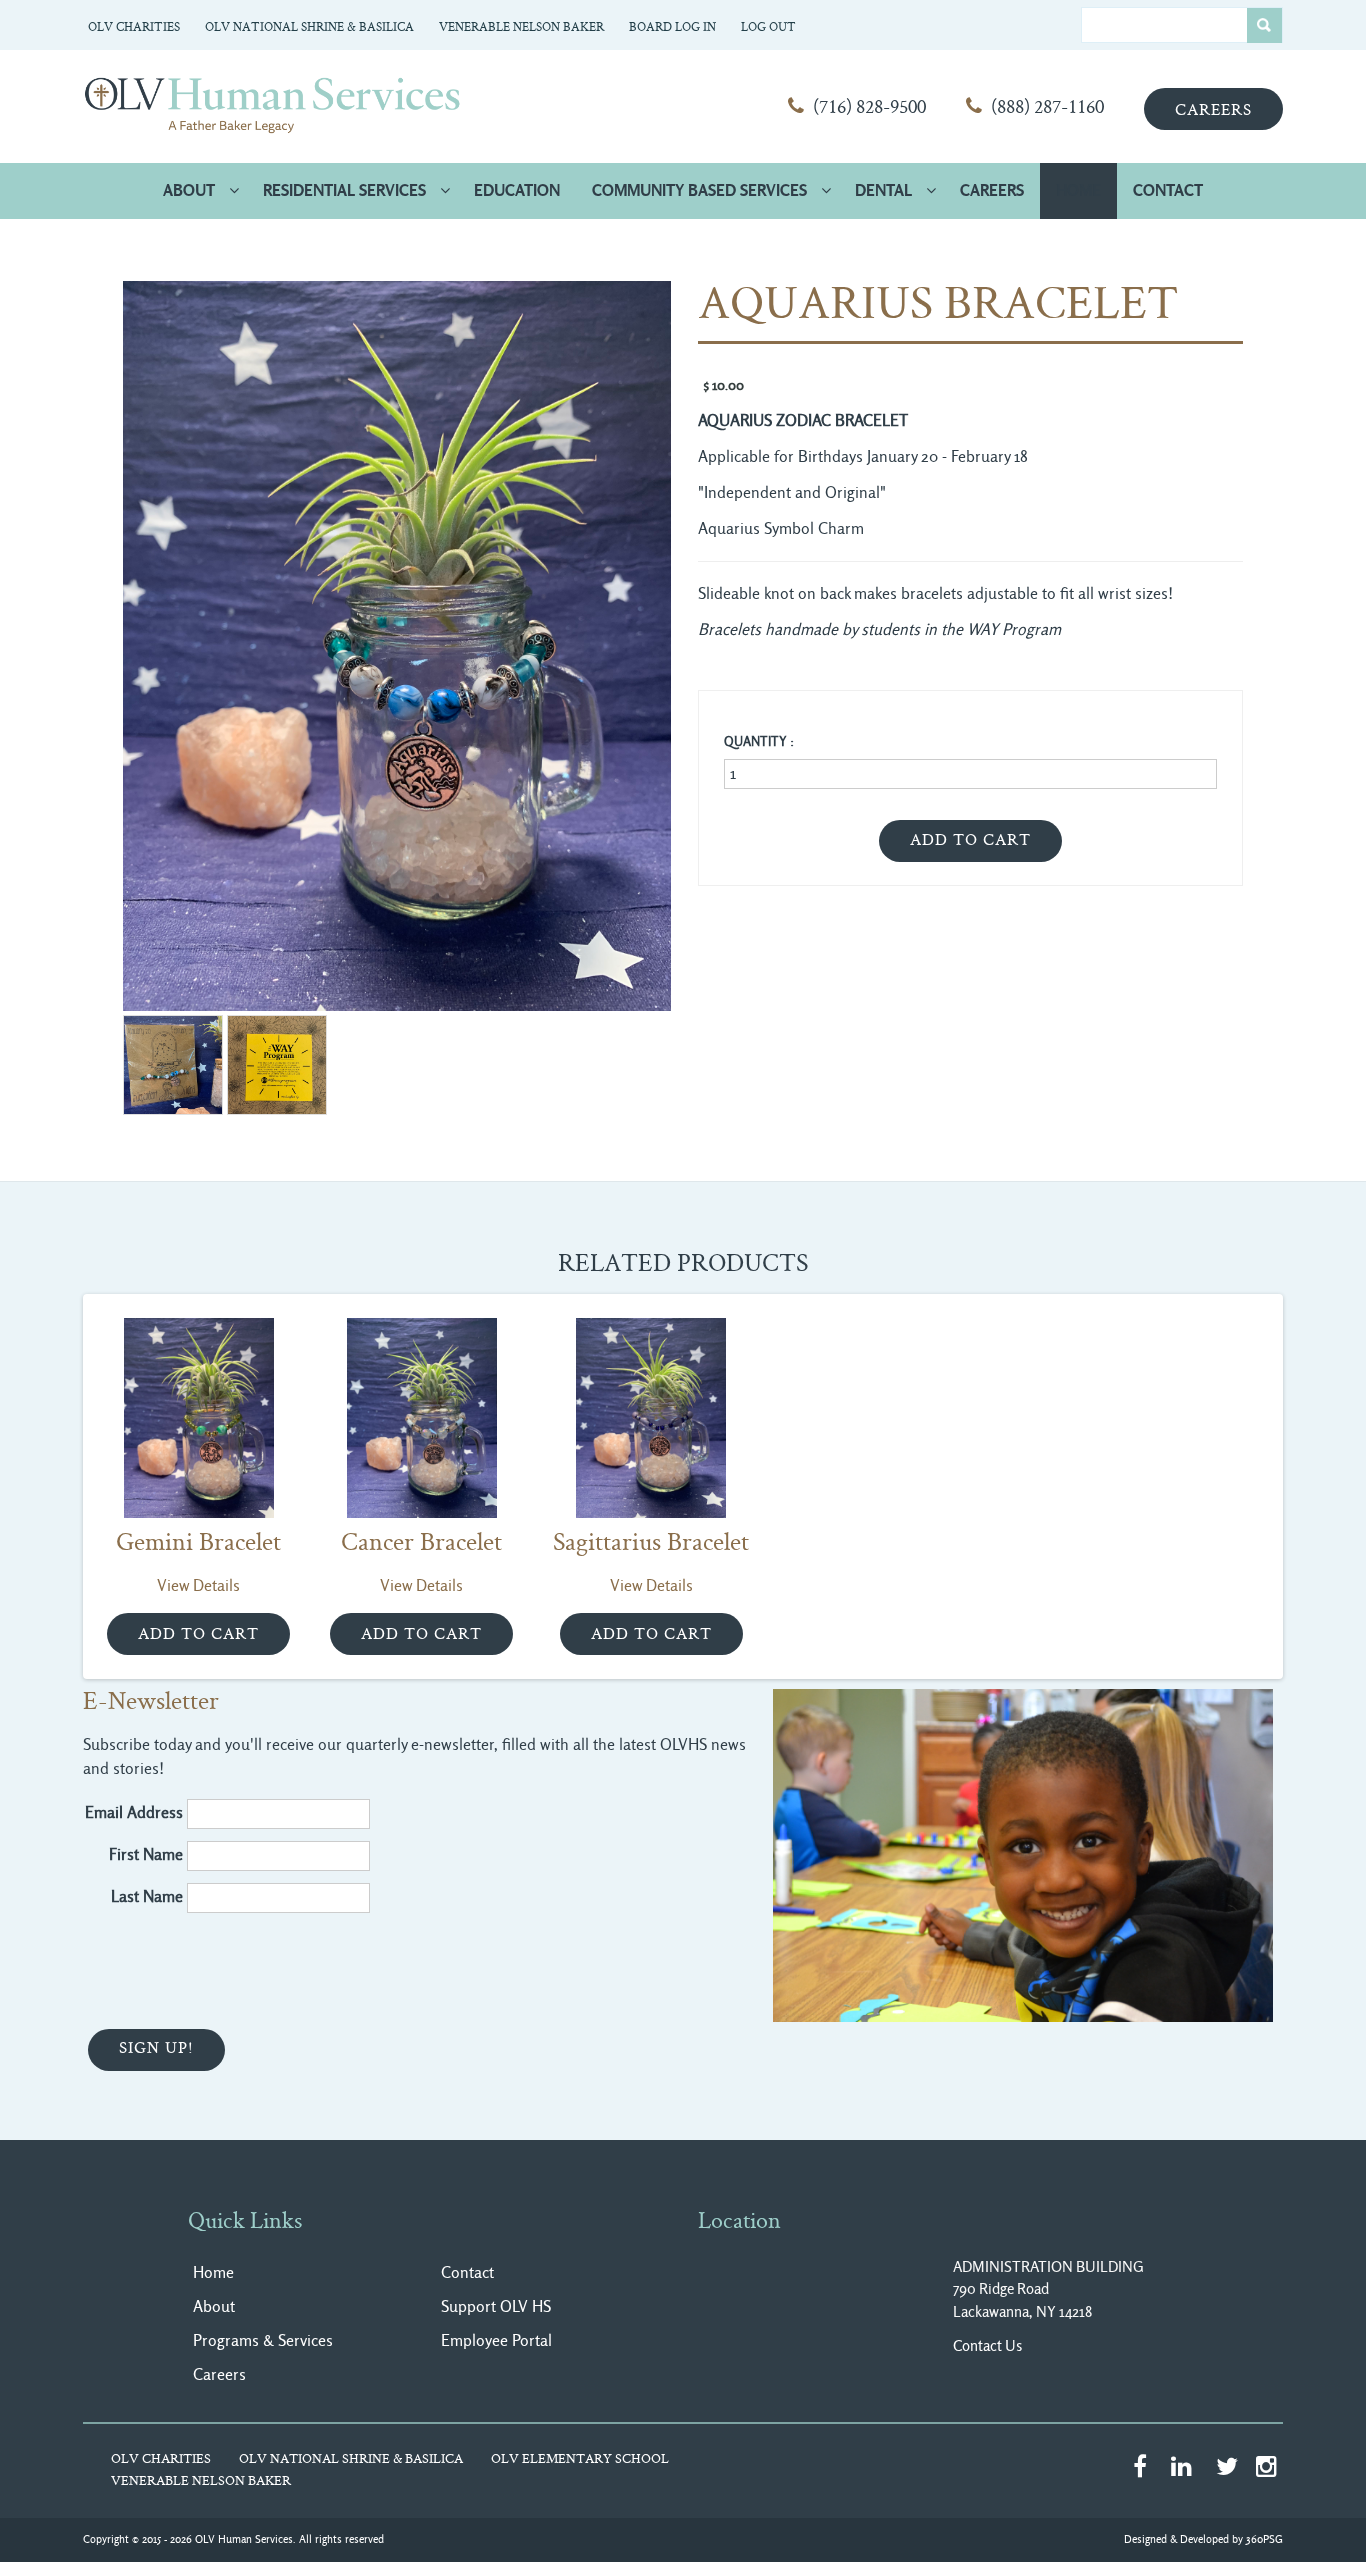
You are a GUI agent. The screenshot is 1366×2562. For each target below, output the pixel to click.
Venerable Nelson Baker (521, 28)
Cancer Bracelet (421, 1544)
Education (517, 190)
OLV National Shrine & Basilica (309, 28)
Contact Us (987, 2346)
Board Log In (672, 28)
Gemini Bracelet (198, 1544)
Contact (1168, 190)
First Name (146, 1854)
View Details (198, 1585)
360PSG (1264, 2539)
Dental (883, 190)
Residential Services (344, 190)
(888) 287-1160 (1047, 108)
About (189, 190)
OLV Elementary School (580, 2460)
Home (1078, 190)
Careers (1213, 111)
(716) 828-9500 (869, 108)
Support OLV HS (496, 2306)
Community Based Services (699, 190)
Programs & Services (263, 2340)
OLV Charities (134, 28)
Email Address (134, 1812)
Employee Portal (496, 2340)
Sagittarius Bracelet (651, 1544)
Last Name (147, 1896)
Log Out (768, 28)
